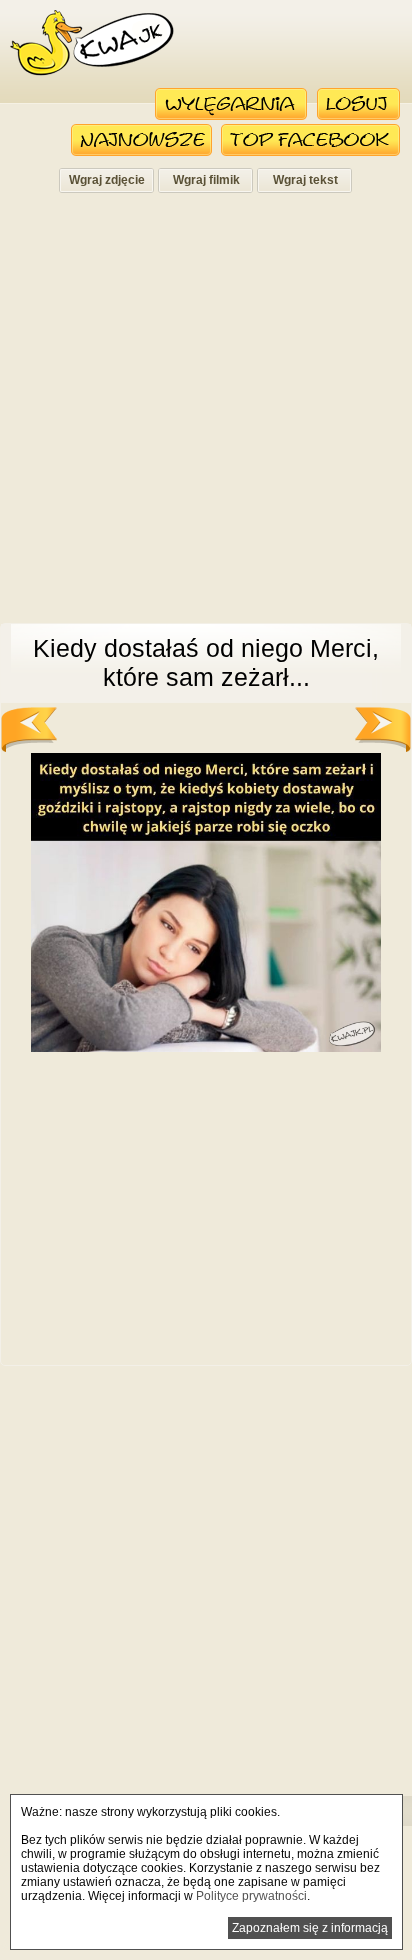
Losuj (358, 104)
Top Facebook (310, 140)
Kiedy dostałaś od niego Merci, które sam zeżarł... (206, 662)
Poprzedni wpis (29, 729)
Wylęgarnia (231, 104)
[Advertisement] (206, 414)
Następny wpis (383, 729)
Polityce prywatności (251, 1896)
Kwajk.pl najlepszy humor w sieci (92, 43)
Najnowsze (141, 140)
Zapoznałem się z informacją (310, 1928)
